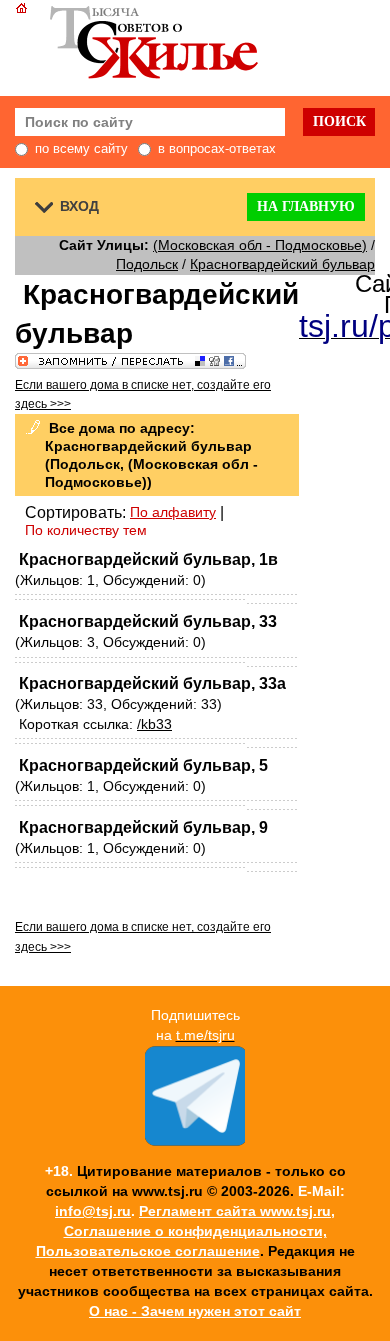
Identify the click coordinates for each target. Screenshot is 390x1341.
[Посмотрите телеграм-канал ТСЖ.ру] (195, 1141)
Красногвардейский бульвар (282, 264)
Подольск (147, 264)
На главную (306, 206)
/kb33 (154, 724)
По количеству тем (86, 530)
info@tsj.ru (93, 1211)
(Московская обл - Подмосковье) (260, 245)
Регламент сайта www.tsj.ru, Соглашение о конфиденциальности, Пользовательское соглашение (186, 1231)
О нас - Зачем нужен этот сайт (195, 1311)
